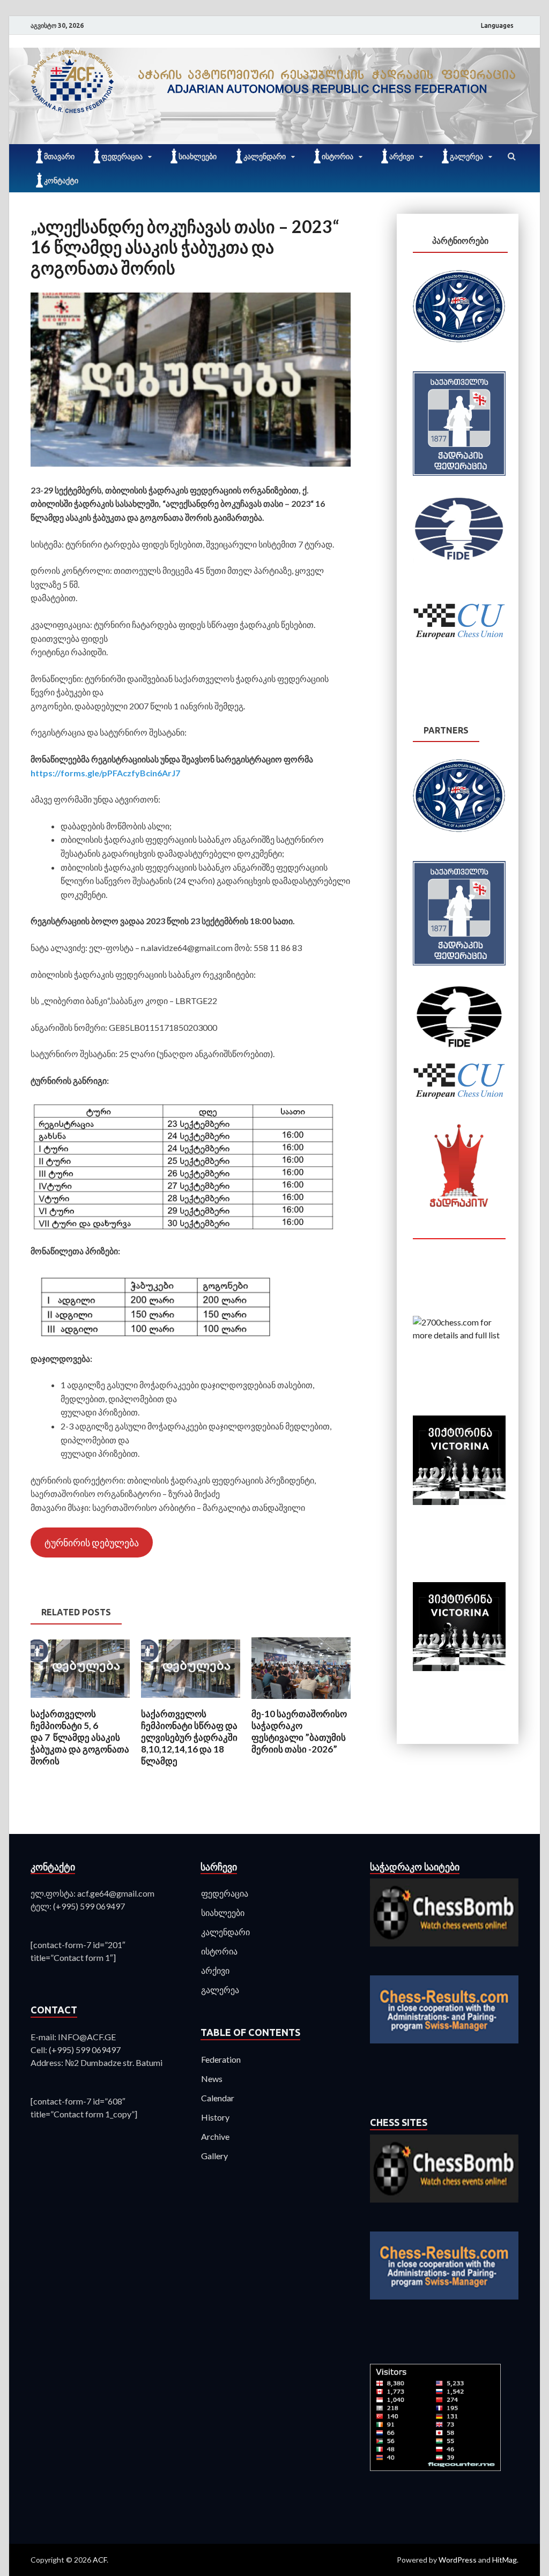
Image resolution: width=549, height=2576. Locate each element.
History (215, 2117)
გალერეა (466, 156)
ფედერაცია (122, 156)
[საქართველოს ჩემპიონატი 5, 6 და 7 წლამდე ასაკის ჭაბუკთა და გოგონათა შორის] (80, 1701)
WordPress (458, 2560)
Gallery (214, 2156)
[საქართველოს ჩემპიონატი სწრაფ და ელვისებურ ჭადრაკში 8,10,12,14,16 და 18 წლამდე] (191, 1701)
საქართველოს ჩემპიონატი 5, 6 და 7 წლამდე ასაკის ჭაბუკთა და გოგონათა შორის (80, 1737)
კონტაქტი (61, 181)
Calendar (218, 2098)
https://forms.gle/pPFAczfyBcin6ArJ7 (105, 773)
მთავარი (59, 156)
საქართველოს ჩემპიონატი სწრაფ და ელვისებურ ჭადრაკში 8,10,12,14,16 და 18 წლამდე (189, 1737)
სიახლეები (198, 156)
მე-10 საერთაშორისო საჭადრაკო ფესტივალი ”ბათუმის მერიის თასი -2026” (299, 1731)
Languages (497, 25)
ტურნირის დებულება (92, 1542)
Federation (221, 2059)
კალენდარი (265, 156)
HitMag (505, 2560)
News (212, 2079)
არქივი (402, 156)
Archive (215, 2136)
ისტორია (337, 156)
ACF (100, 2560)
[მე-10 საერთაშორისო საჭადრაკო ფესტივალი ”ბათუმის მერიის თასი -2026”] (301, 1701)
